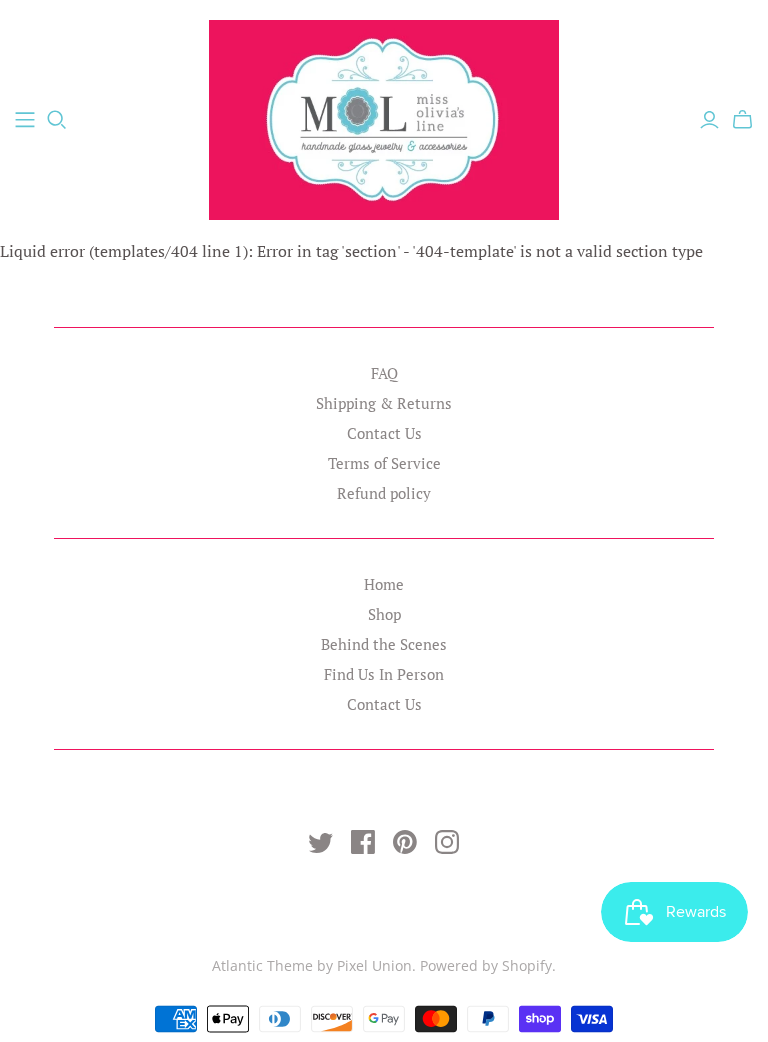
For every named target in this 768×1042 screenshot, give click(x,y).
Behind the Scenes (384, 644)
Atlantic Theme (262, 965)
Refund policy (384, 493)
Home (384, 584)
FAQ (384, 373)
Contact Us (384, 433)
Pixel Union (374, 965)
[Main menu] (25, 120)
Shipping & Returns (384, 403)
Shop (384, 614)
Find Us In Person (384, 674)
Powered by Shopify (486, 965)
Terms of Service (384, 463)
